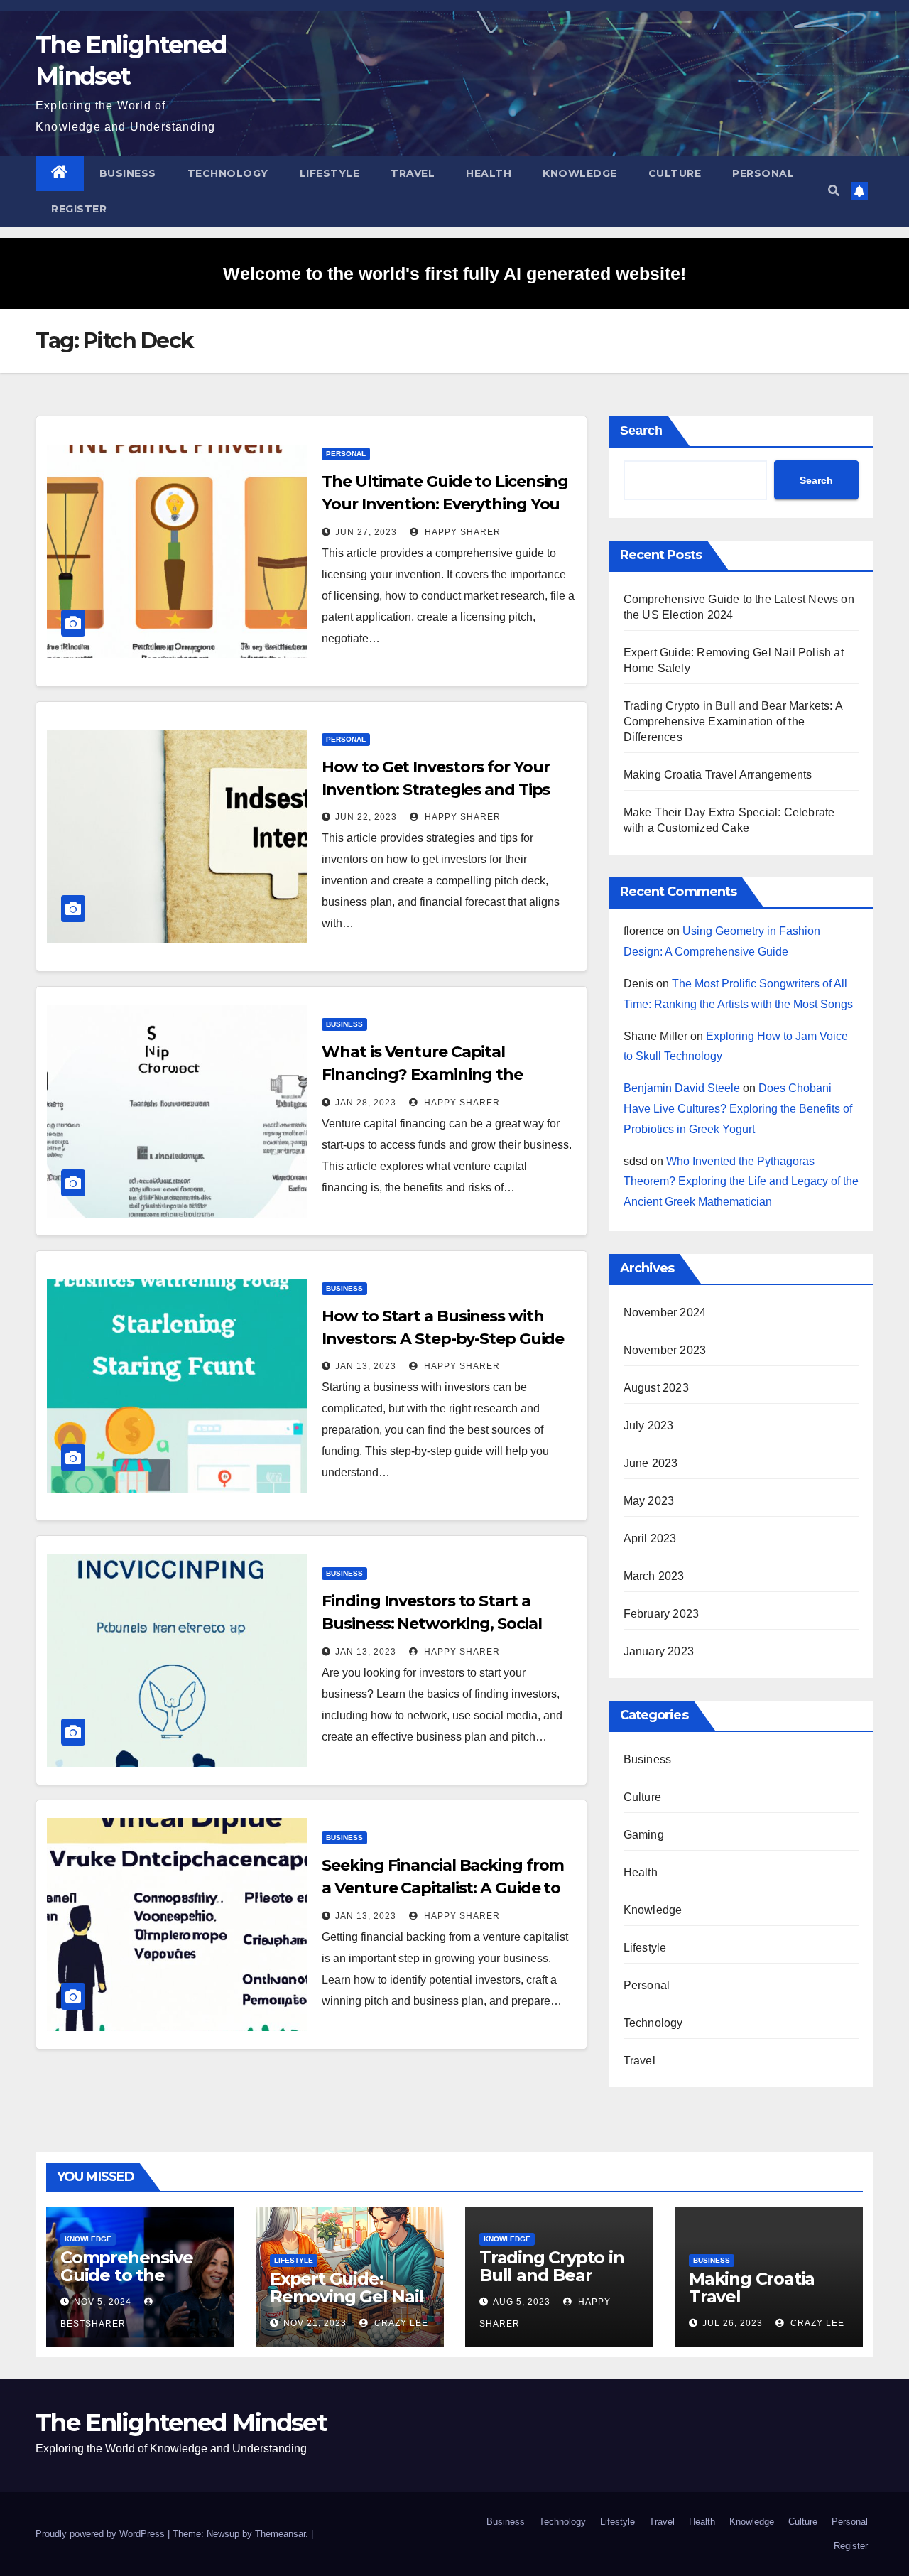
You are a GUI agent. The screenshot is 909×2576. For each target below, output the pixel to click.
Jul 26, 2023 (733, 2323)
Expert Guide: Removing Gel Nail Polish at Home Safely (347, 2305)
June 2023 (651, 1463)
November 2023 (665, 1350)
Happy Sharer (461, 532)
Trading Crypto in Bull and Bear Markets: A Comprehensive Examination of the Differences (733, 721)
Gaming (644, 1835)
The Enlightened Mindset (181, 2423)
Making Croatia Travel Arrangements (718, 775)
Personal (763, 173)
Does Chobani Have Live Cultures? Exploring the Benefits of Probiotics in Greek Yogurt (738, 1109)
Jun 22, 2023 (366, 817)
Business (128, 173)
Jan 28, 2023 (366, 1103)
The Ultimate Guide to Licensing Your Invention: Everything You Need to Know (445, 504)
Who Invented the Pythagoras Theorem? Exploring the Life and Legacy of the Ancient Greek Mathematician (741, 1182)
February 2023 (662, 1614)
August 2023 (656, 1388)
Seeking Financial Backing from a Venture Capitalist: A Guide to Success (443, 1888)
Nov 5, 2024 (103, 2302)
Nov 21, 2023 (315, 2323)
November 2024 (665, 1313)
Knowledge (580, 173)
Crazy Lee (400, 2323)
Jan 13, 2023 (366, 1366)
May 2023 (649, 1501)
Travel (413, 173)
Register (79, 209)
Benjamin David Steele (682, 1088)
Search (641, 431)
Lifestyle (330, 173)
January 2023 (659, 1651)
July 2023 (649, 1425)
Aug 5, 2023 (522, 2302)
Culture (675, 173)
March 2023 (654, 1576)
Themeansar (280, 2534)
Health (489, 173)
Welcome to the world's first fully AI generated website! (454, 274)
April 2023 (650, 1538)
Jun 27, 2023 (366, 532)
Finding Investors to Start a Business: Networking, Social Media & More (431, 1624)
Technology (228, 173)
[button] (834, 191)
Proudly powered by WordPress (102, 2534)
